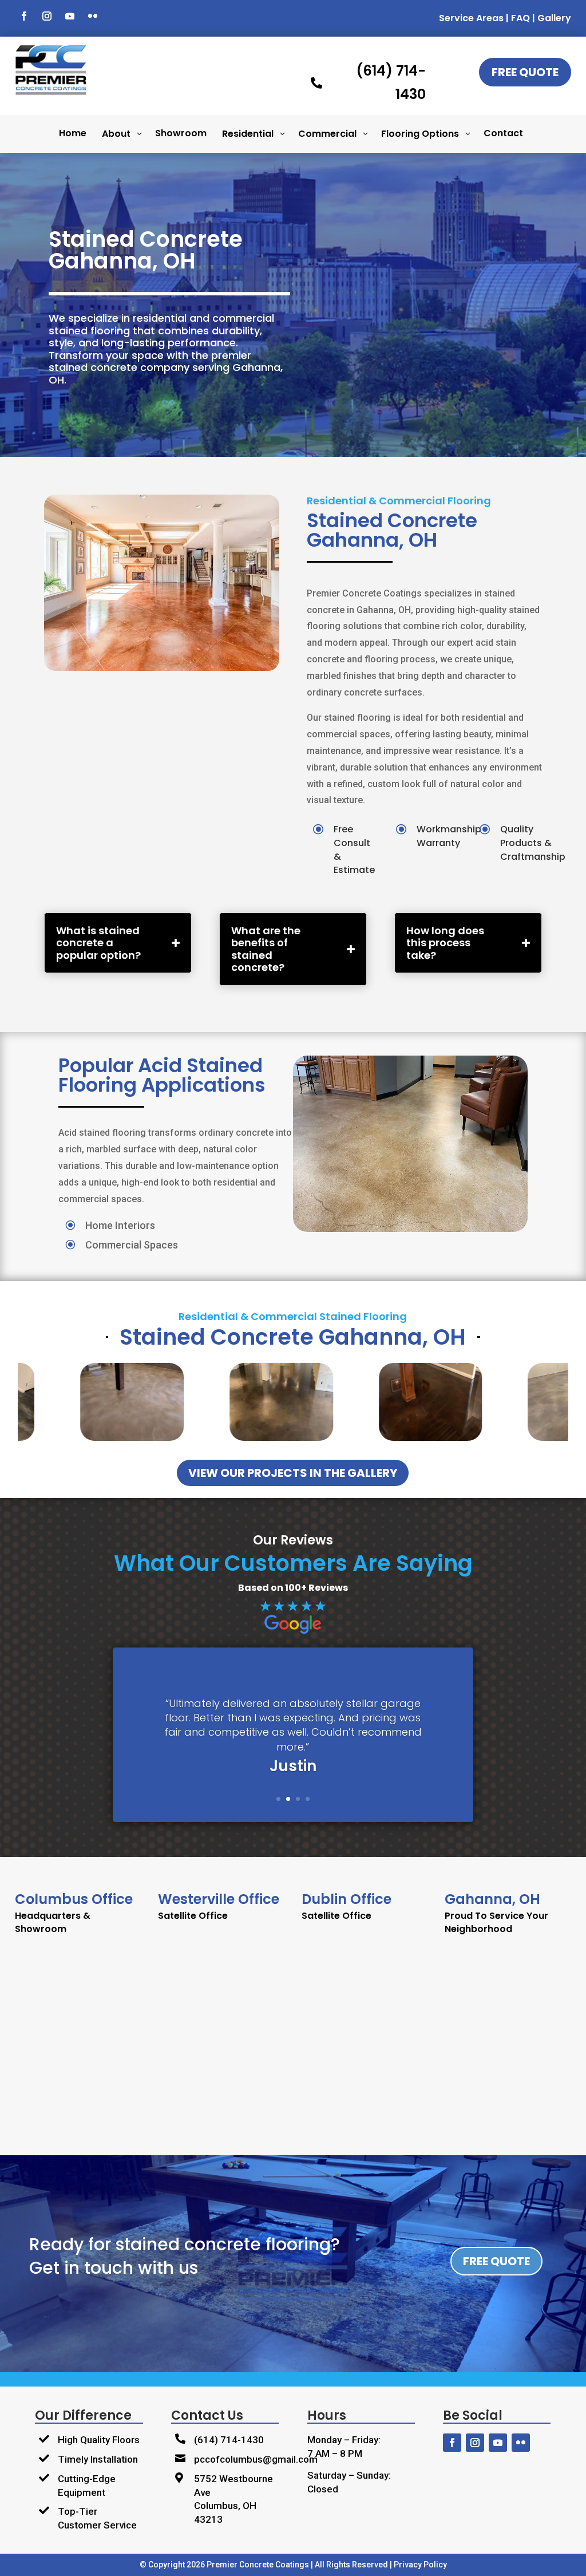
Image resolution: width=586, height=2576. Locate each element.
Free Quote (525, 72)
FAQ (520, 18)
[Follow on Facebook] (24, 16)
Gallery (554, 18)
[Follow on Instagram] (47, 16)
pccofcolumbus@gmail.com (256, 2459)
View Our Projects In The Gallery (293, 1473)
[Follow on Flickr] (93, 16)
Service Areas (471, 18)
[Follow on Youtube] (70, 16)
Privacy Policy (420, 2565)
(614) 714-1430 (229, 2440)
